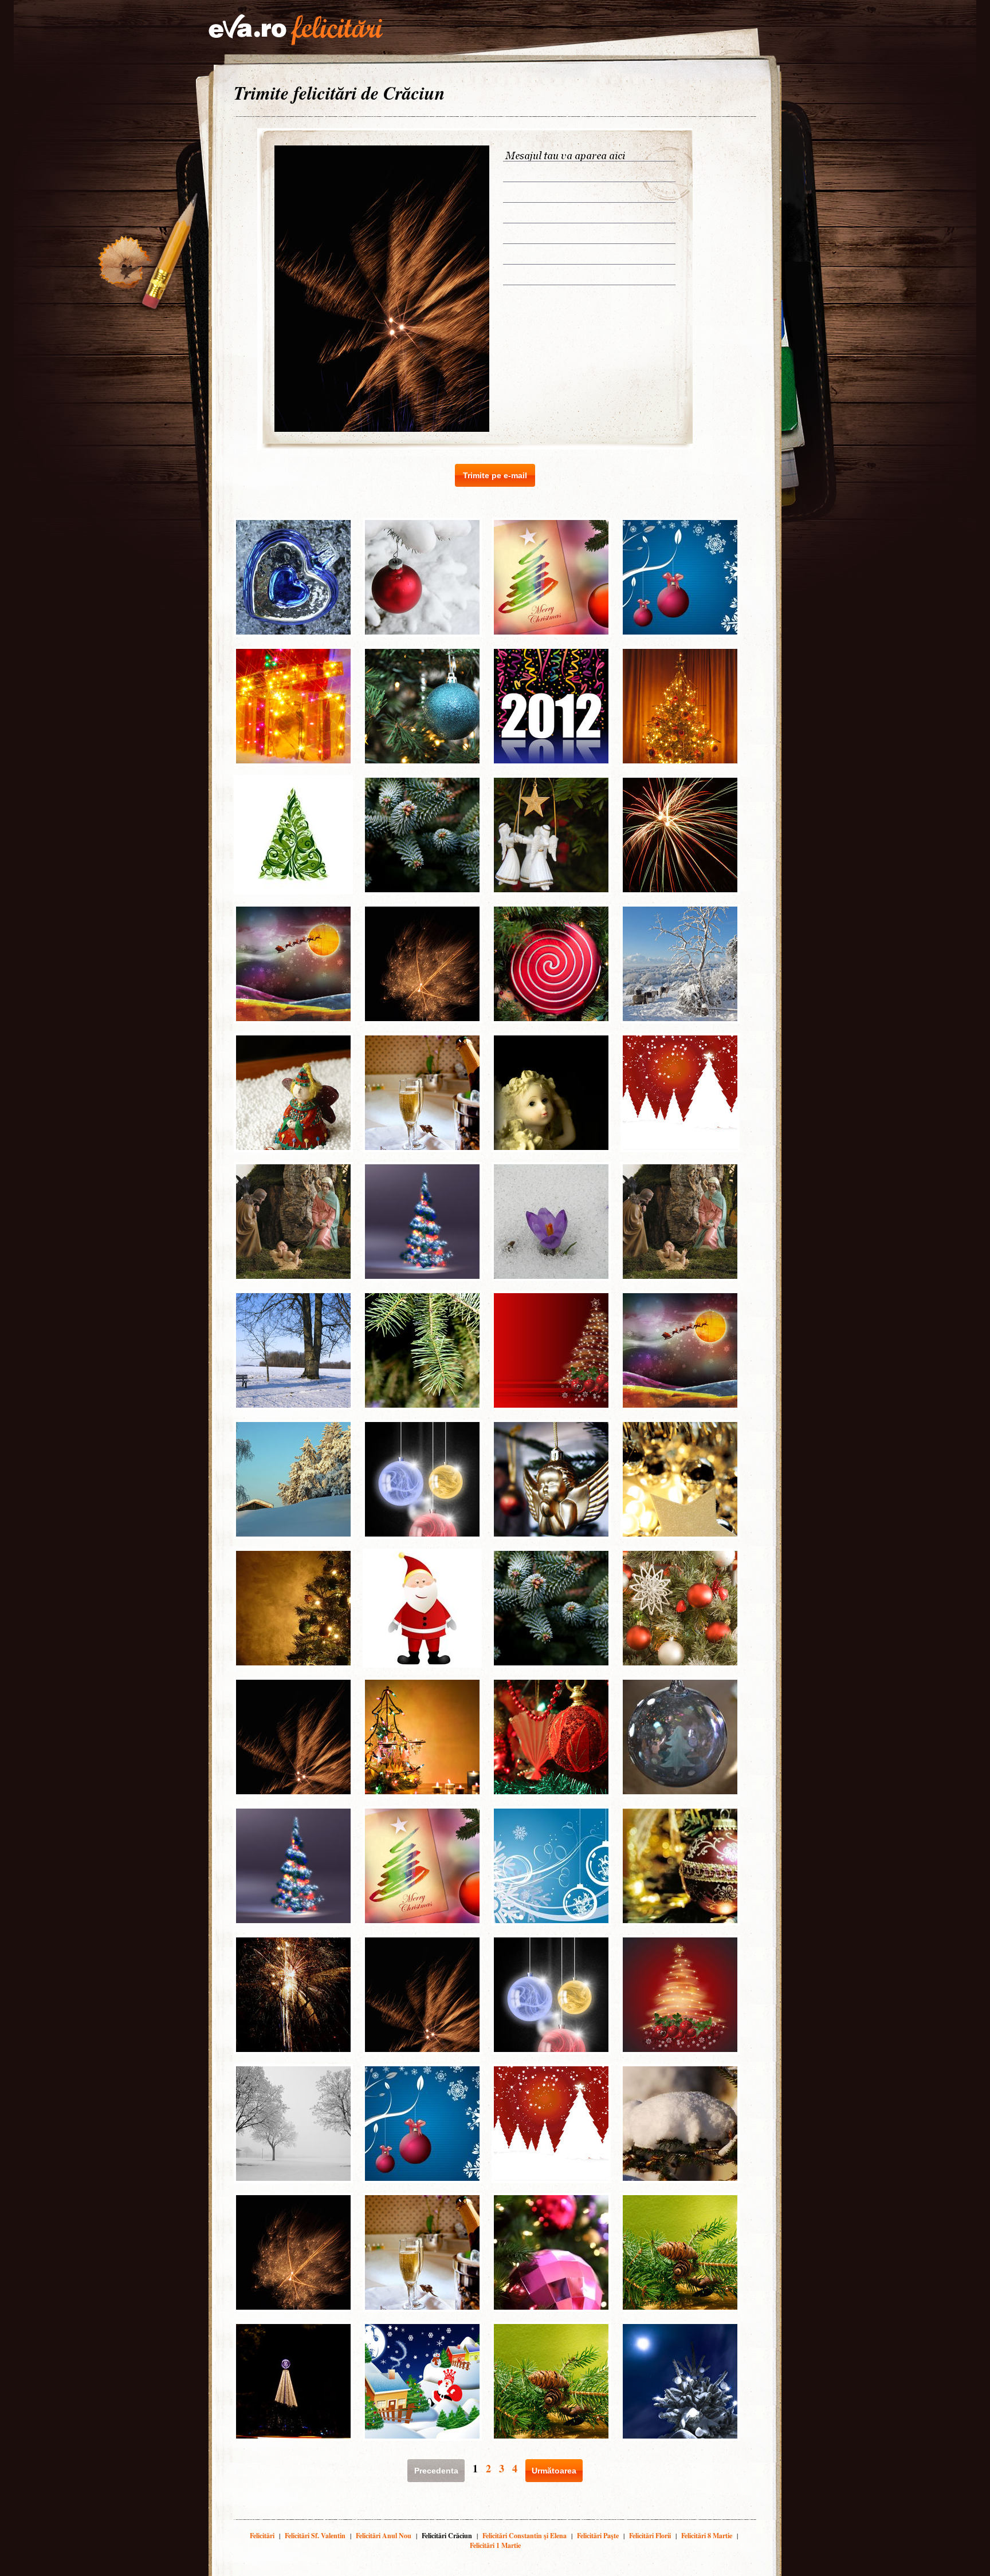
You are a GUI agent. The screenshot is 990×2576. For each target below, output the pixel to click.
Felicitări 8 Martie (707, 2536)
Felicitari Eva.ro (296, 30)
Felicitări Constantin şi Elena (525, 2536)
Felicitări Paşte (598, 2536)
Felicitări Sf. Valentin (315, 2536)
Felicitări (262, 2536)
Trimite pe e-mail (495, 475)
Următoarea (554, 2471)
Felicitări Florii (650, 2536)
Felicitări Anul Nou (384, 2536)
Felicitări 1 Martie (495, 2545)
